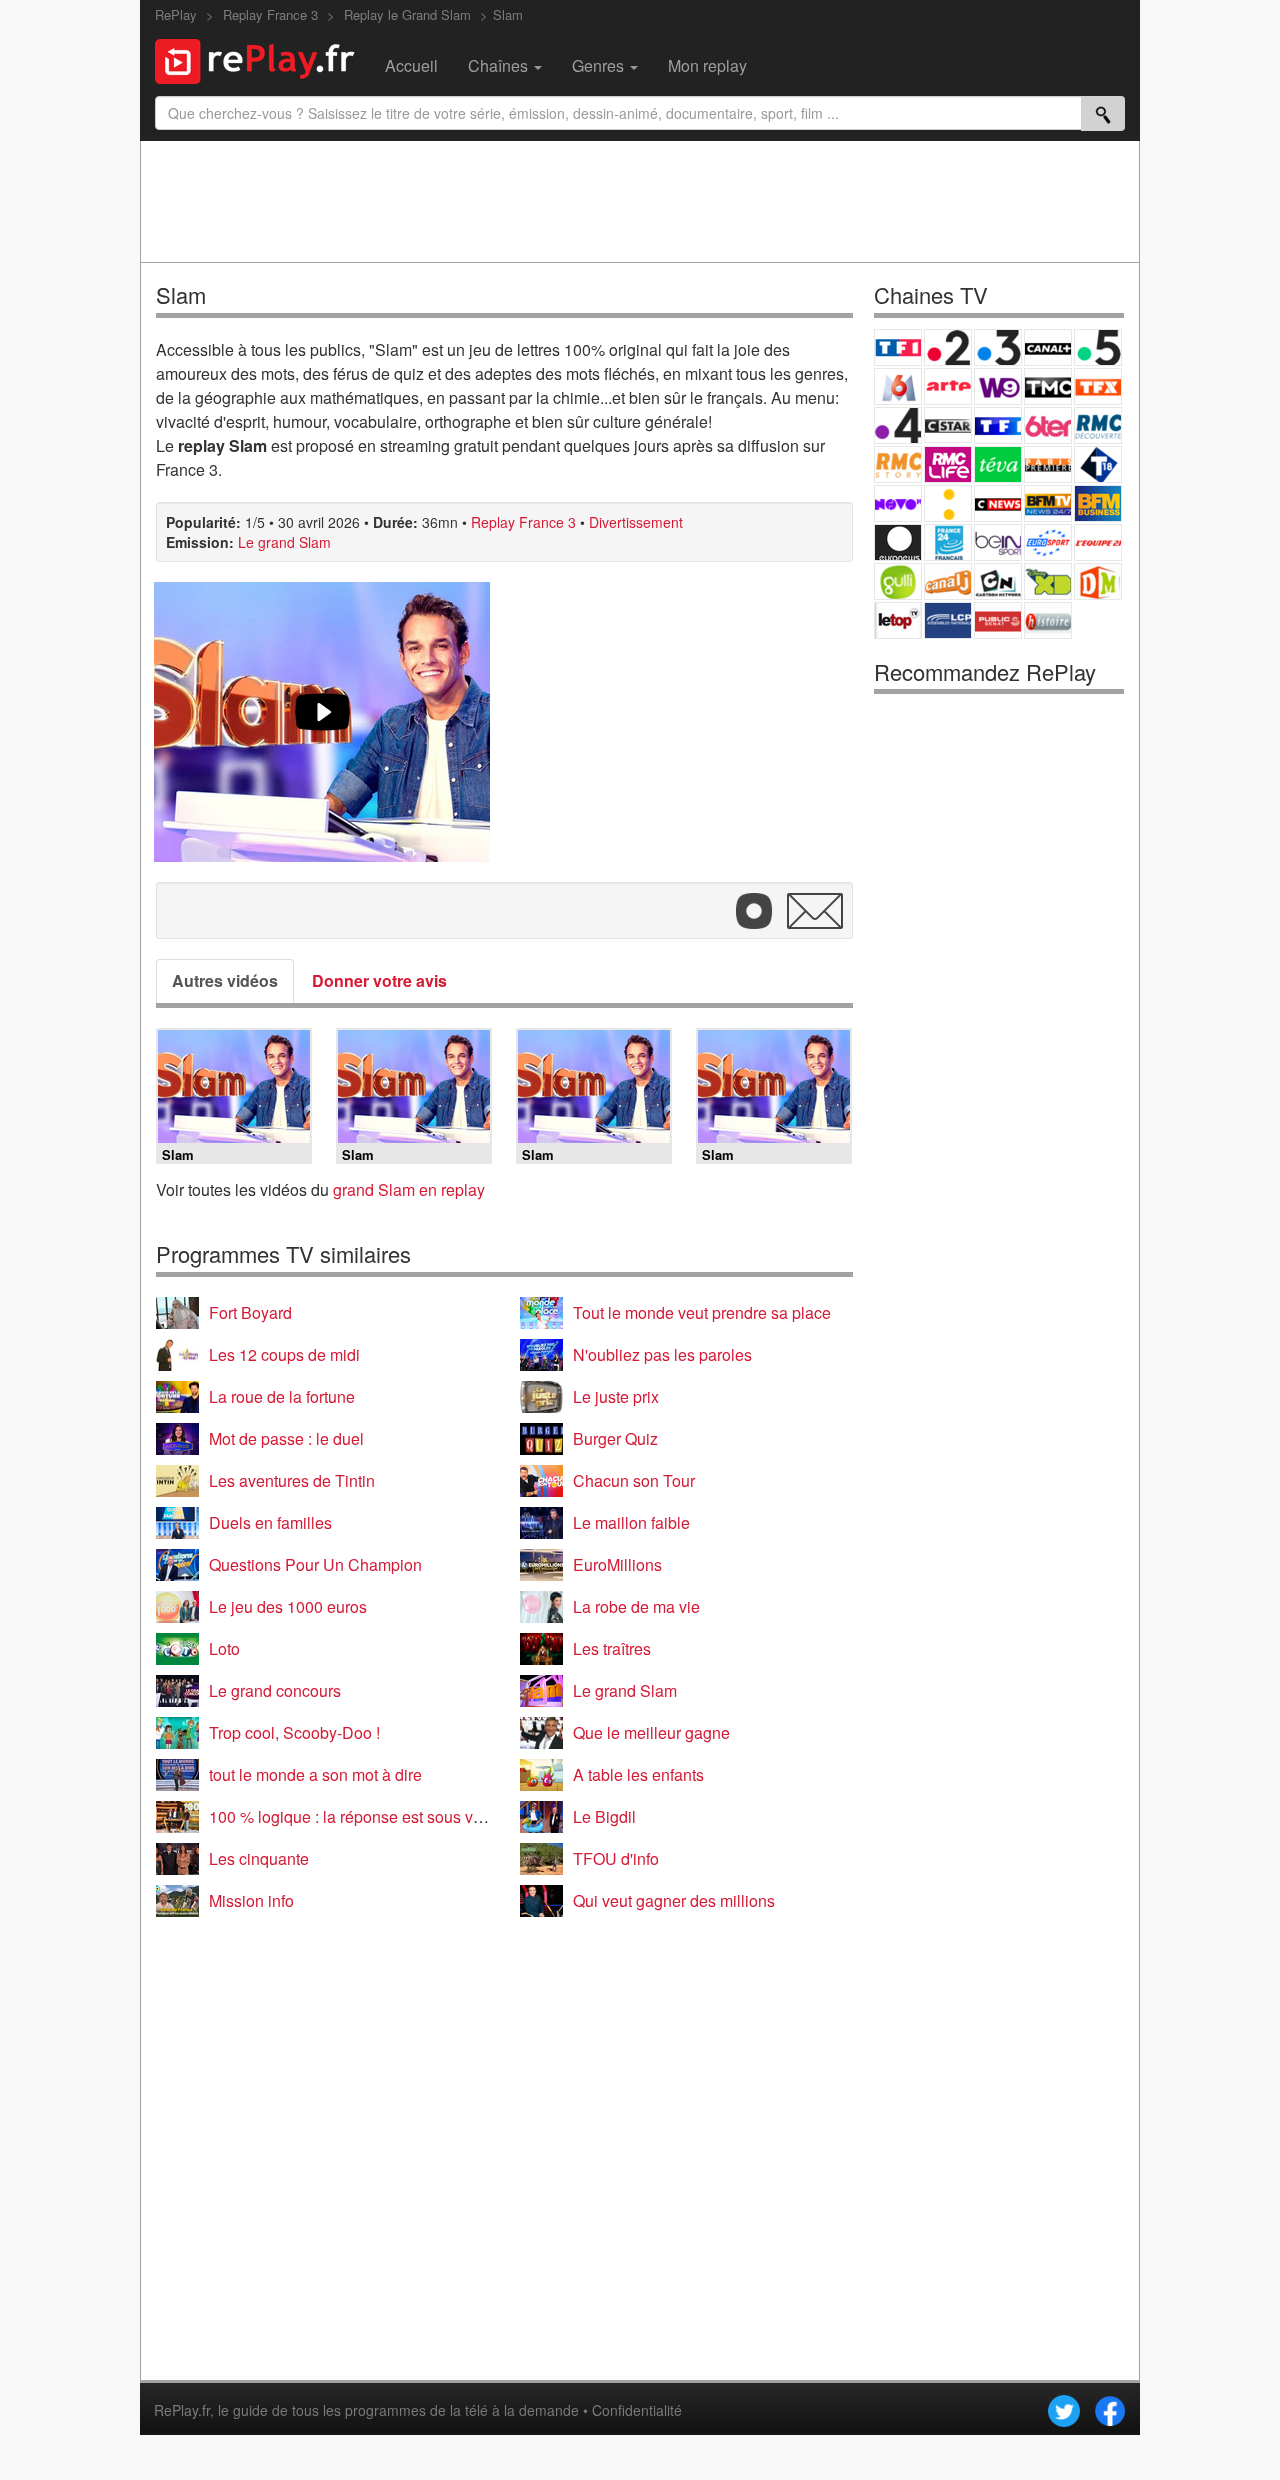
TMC (1048, 386)
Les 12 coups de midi (284, 1354)
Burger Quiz (615, 1438)
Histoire (1048, 620)
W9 (998, 386)
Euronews (898, 542)
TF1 (898, 347)
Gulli (898, 581)
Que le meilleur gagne (651, 1732)
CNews (998, 503)
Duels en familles (270, 1522)
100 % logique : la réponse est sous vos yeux (368, 1816)
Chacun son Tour (634, 1480)
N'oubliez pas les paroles (662, 1354)
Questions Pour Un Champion (315, 1564)
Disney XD (1048, 581)
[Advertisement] (640, 201)
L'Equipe (1098, 542)
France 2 (948, 347)
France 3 (998, 347)
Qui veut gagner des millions (674, 1900)
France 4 (898, 425)
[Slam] (322, 722)
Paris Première (1048, 464)
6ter (1048, 425)
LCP (948, 620)
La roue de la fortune (282, 1396)
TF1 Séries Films (998, 425)
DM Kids (1098, 581)
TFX (1098, 386)
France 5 (1098, 347)
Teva (998, 464)
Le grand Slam (284, 542)
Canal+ (1048, 347)
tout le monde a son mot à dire (315, 1774)
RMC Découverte (1098, 425)
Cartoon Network (998, 581)
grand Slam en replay (409, 1189)
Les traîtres (612, 1648)
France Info (948, 503)
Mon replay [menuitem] (707, 65)
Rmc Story (898, 464)
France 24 (948, 542)
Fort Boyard (250, 1312)
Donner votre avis (379, 980)
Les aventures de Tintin (292, 1480)
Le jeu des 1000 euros (288, 1606)
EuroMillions (617, 1564)
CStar (948, 425)
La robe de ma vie (636, 1606)
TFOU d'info (616, 1858)
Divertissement (636, 522)
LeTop (898, 620)
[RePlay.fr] (262, 59)
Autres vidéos (225, 980)
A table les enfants (638, 1774)
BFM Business (1098, 503)
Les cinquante (259, 1858)
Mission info (251, 1900)
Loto (224, 1648)
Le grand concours (275, 1690)
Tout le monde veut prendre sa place (702, 1312)
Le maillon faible (631, 1522)
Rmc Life (948, 464)
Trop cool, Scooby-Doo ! (294, 1732)
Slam (508, 14)
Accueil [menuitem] (411, 65)
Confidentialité (637, 2410)
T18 (1098, 464)
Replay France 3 (523, 522)
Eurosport (1048, 542)
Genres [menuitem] (600, 65)
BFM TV (1048, 503)
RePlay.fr (182, 2410)
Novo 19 (898, 503)
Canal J (948, 581)
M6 (898, 386)
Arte (948, 386)
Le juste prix (616, 1396)
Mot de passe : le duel (286, 1438)
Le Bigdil (604, 1816)
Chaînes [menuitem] (500, 65)
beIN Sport (998, 542)
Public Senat (998, 620)
